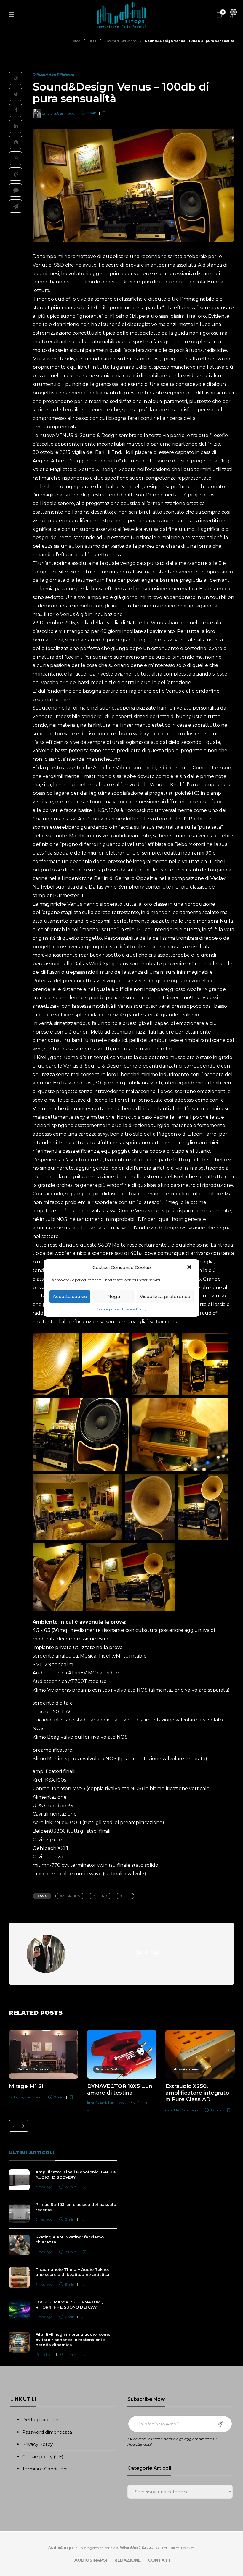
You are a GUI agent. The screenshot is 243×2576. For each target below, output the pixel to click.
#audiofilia (70, 1896)
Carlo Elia (49, 113)
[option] (44, 2066)
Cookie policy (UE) (43, 2457)
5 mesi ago (44, 2219)
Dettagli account (41, 2420)
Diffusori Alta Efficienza (53, 75)
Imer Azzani (97, 2103)
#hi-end (100, 1896)
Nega (114, 1296)
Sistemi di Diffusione (120, 41)
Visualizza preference (165, 1296)
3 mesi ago (44, 2187)
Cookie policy (108, 1309)
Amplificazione (187, 2069)
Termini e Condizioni (45, 2469)
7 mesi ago (44, 2285)
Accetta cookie (70, 1296)
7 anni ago (189, 2110)
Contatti (160, 2560)
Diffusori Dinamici (33, 2069)
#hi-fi (125, 1896)
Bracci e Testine (109, 2069)
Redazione (128, 2560)
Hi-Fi (92, 41)
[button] (190, 1268)
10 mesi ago (44, 2355)
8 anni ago (66, 113)
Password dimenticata (47, 2432)
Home (75, 41)
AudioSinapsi (91, 2560)
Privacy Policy (134, 1309)
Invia (220, 2424)
